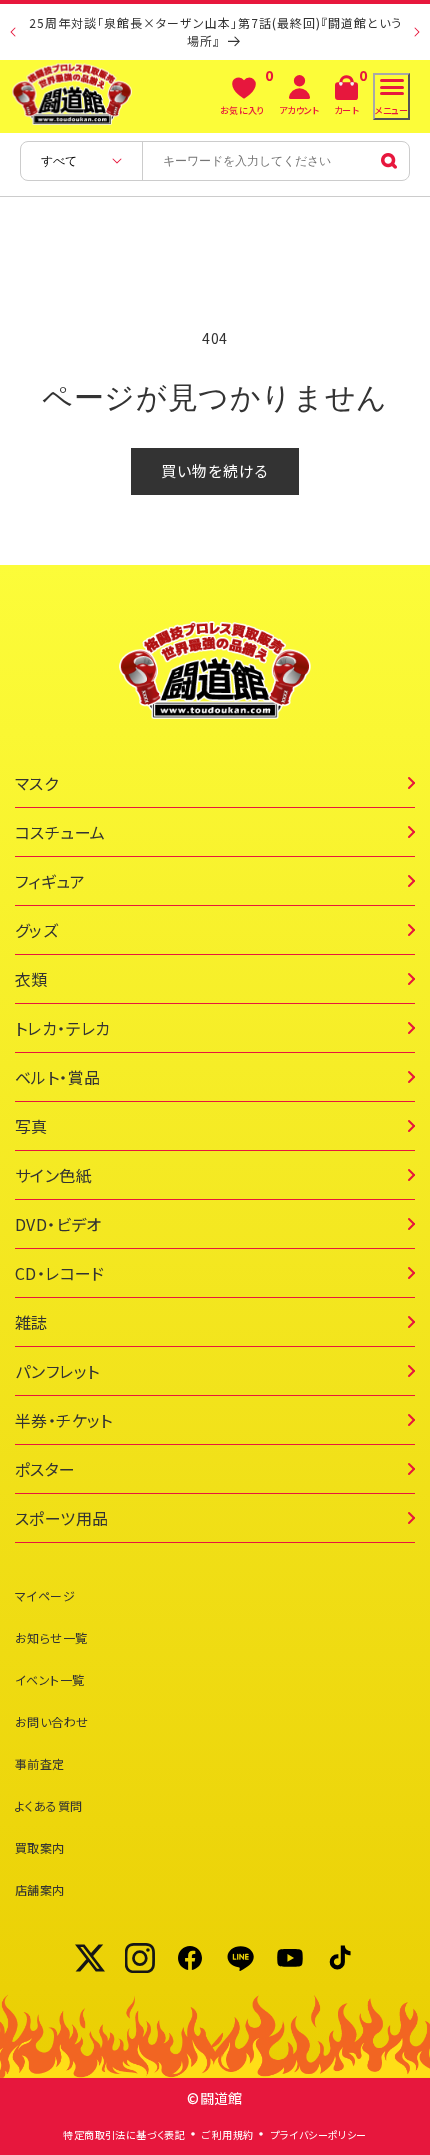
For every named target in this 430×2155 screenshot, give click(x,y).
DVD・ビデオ (58, 1224)
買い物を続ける (215, 470)
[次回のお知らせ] (417, 32)
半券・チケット (64, 1420)
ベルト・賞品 (57, 1077)
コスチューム (60, 832)
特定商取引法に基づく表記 (124, 2134)
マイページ (45, 1595)
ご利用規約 (227, 2134)
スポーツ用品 (61, 1518)
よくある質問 (48, 1805)
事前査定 (40, 1763)
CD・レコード (60, 1273)
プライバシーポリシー (319, 2134)
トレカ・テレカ (63, 1028)
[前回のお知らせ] (13, 32)
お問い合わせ (51, 1721)
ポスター (45, 1469)
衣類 (31, 979)
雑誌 (31, 1322)
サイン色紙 (53, 1175)
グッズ (36, 930)
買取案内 (40, 1847)
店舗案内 (40, 1889)
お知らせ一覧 (51, 1637)
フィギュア (50, 881)
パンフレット (57, 1371)
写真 (31, 1126)
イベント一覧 (49, 1679)
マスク (36, 783)
